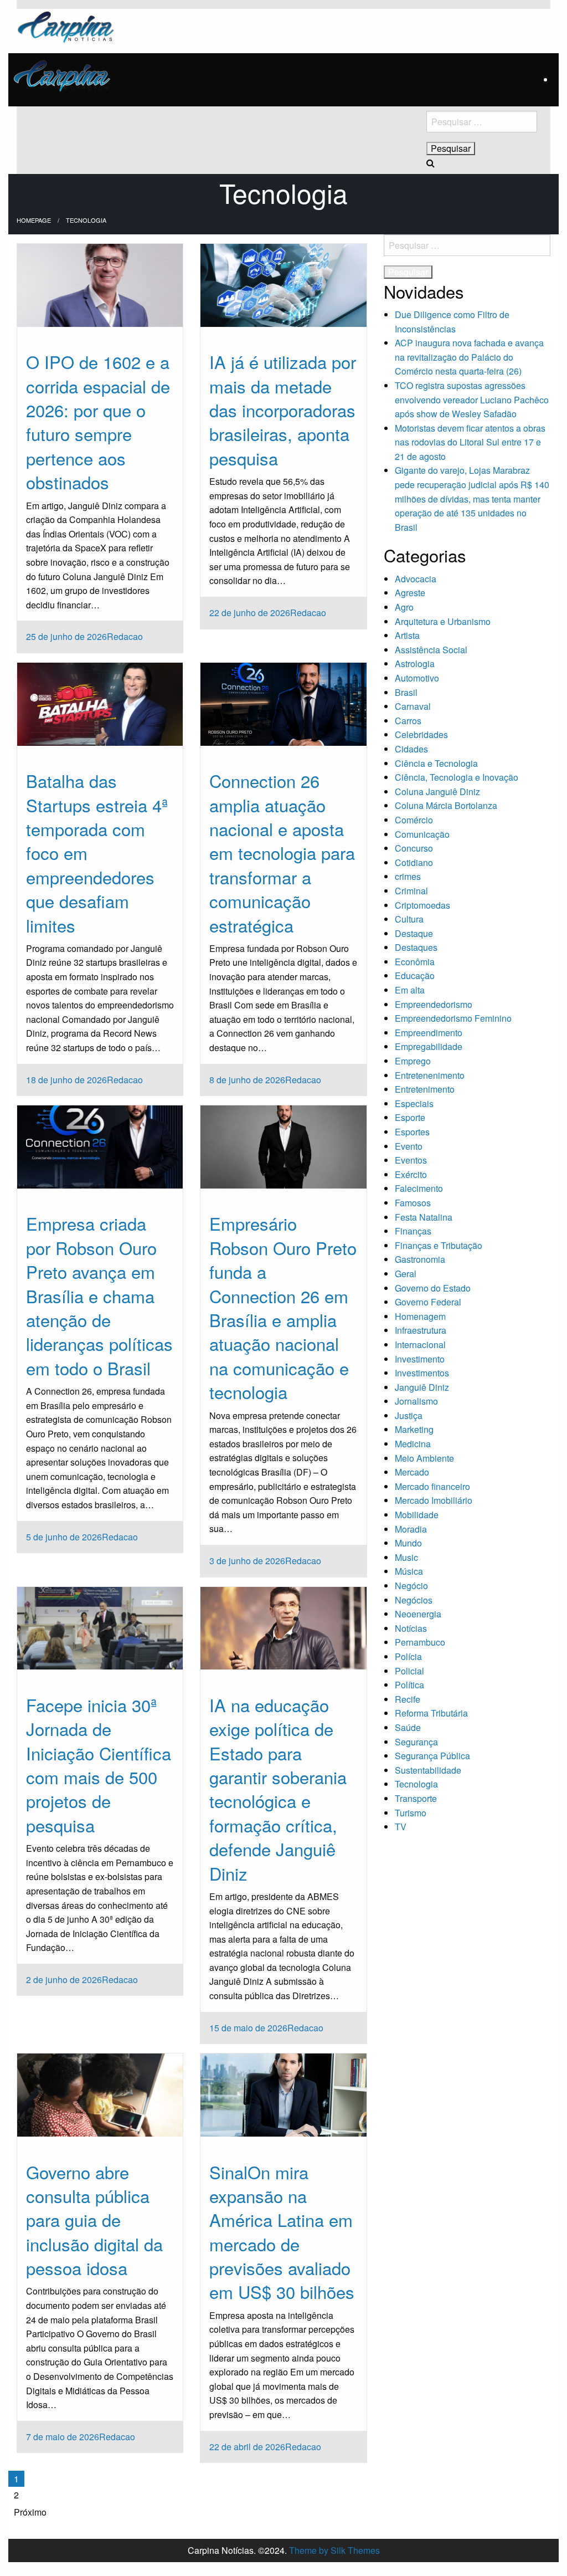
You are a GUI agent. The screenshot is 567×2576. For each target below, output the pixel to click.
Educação (37, 1676)
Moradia (411, 1529)
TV (401, 1827)
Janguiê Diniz (422, 1387)
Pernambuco (420, 1642)
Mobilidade (417, 1515)
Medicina (413, 1444)
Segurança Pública (432, 1756)
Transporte (416, 1798)
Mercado (412, 1472)
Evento (409, 1146)
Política (215, 1195)
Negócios (414, 1600)
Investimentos (422, 1373)
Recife (408, 1699)
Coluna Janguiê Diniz (60, 334)
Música (409, 1571)
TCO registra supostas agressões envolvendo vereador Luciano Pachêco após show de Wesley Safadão (472, 400)
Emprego (413, 1061)
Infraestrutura (421, 1330)
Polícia (408, 1656)
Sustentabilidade (428, 1770)
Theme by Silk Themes (334, 2550)
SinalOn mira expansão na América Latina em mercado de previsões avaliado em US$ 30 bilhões (282, 2232)
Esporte (410, 1117)
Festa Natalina (424, 1217)
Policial (409, 1671)
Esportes (412, 1132)
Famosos (413, 1203)
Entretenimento (425, 1089)
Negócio (411, 1586)
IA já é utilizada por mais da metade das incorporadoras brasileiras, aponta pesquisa (283, 410)
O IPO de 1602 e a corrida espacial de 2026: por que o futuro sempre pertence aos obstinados (98, 422)
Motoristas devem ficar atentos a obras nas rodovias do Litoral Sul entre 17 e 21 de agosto (470, 442)
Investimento (420, 1359)
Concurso (414, 848)
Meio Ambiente (424, 1458)
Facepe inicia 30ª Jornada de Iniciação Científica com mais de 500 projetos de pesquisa (99, 1765)
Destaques (416, 947)
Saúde (408, 1727)
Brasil (406, 692)
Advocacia (416, 579)
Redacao (125, 636)
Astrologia (415, 664)
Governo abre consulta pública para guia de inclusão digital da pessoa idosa (94, 2220)
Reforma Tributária (431, 1713)
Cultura (409, 919)
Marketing (414, 1429)
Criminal (411, 891)
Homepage (34, 220)
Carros (408, 721)
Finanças (413, 1231)
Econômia (220, 2144)
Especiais (414, 1103)
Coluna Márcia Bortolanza (446, 805)
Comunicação (228, 753)
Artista (407, 635)
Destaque (414, 933)
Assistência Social (431, 650)
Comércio (414, 820)
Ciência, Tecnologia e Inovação (262, 334)
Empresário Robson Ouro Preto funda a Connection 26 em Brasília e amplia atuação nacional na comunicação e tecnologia (283, 1307)
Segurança (416, 1742)
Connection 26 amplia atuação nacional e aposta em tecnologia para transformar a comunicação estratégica (282, 852)
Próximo (30, 2512)
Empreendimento (429, 1033)
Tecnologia (416, 1784)
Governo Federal (428, 1302)
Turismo (411, 1813)
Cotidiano (414, 862)
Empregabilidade (429, 1046)
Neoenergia (418, 1614)
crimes (408, 876)
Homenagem (420, 1316)
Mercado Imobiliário (434, 1500)
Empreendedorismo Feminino (453, 1018)
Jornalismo (416, 1401)
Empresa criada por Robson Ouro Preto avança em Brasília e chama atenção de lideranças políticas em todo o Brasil (99, 1295)
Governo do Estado (433, 1288)
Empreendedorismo (56, 753)
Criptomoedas (422, 905)
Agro (404, 607)
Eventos (411, 1160)
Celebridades (421, 734)
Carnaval (413, 706)
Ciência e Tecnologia (436, 763)
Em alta (410, 990)
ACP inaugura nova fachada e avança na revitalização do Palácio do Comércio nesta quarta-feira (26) (469, 357)
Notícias (411, 1628)
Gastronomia (420, 1259)
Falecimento (419, 1188)
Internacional (420, 1345)
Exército (411, 1174)
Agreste (410, 593)
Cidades (411, 749)
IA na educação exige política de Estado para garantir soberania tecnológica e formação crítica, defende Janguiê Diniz (278, 1789)
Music (406, 1557)
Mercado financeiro (432, 1486)
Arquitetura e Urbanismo (443, 621)
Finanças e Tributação (439, 1245)
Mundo (408, 1543)
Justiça (409, 1415)
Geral (406, 1274)
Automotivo (417, 678)
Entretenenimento (430, 1075)
